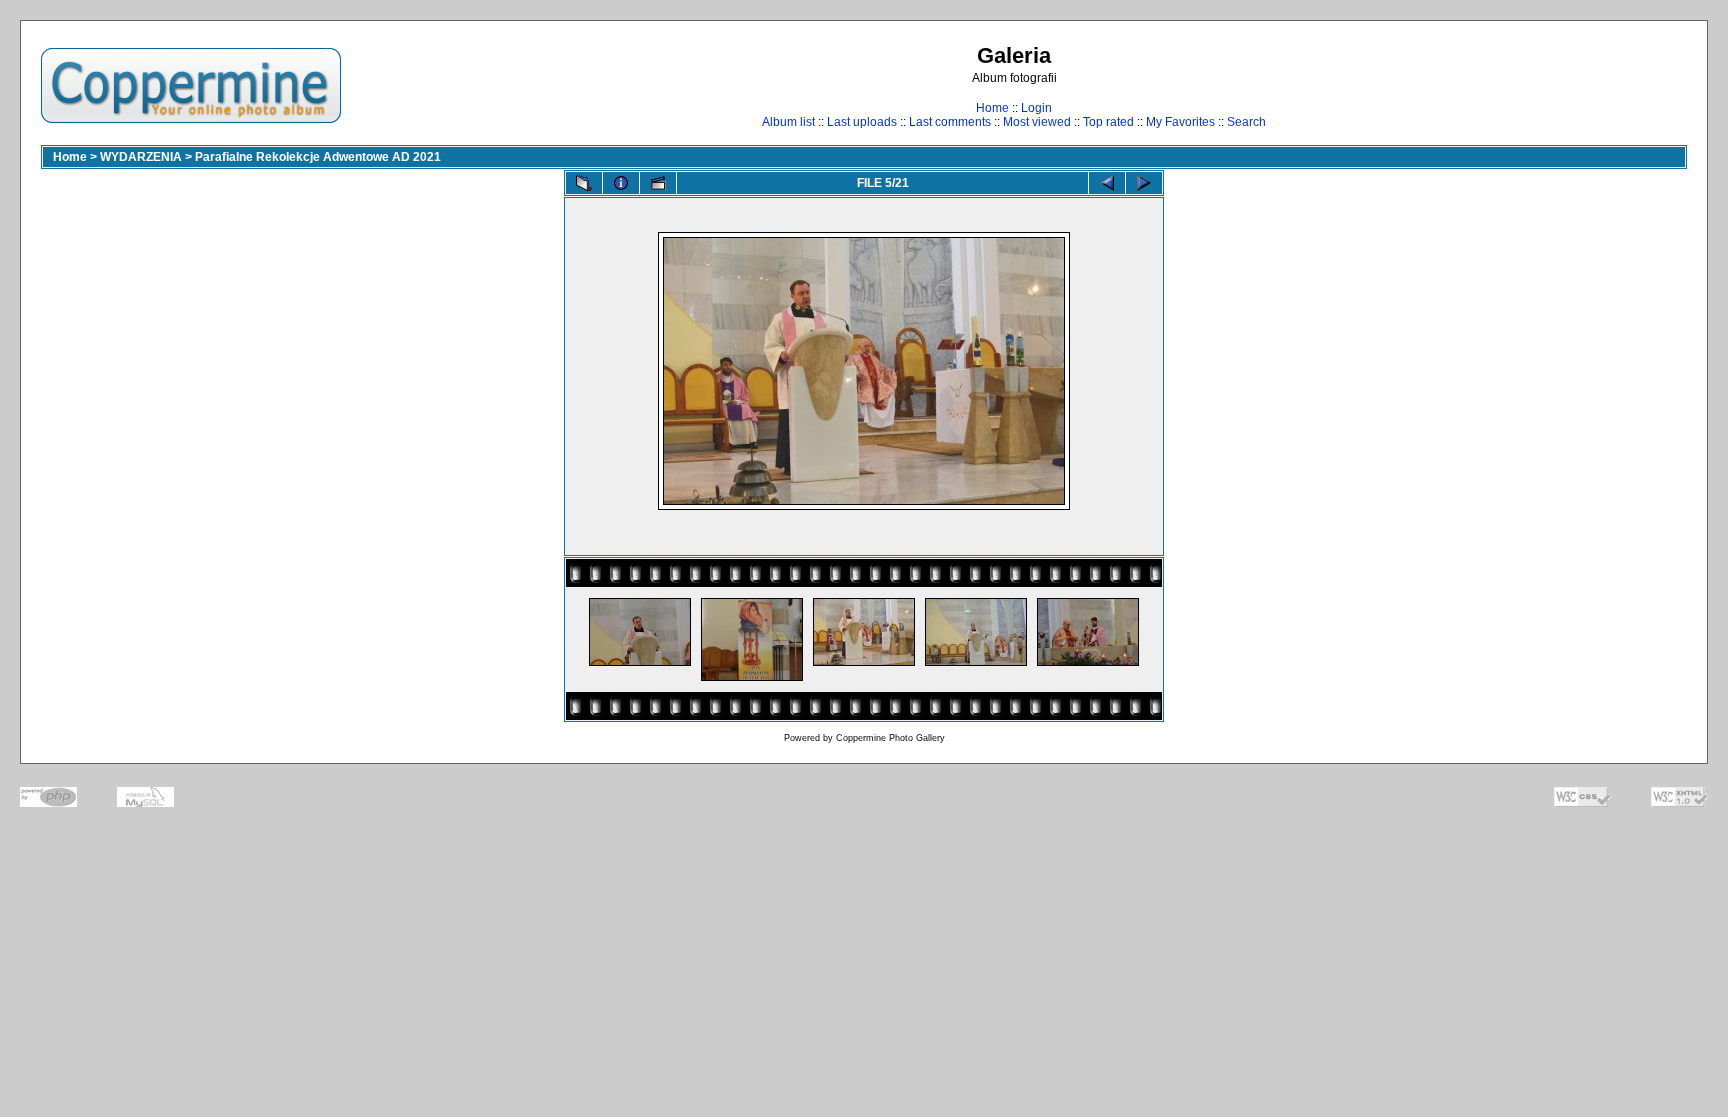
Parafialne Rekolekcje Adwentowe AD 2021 (318, 157)
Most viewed (1037, 122)
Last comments (950, 122)
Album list (788, 122)
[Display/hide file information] (621, 183)
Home (992, 108)
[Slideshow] (658, 183)
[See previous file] (1107, 183)
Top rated (1108, 122)
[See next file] (1144, 183)
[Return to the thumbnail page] (584, 183)
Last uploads (862, 122)
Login (1036, 108)
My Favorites (1180, 122)
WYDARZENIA (141, 157)
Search (1246, 122)
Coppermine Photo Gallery (890, 738)
